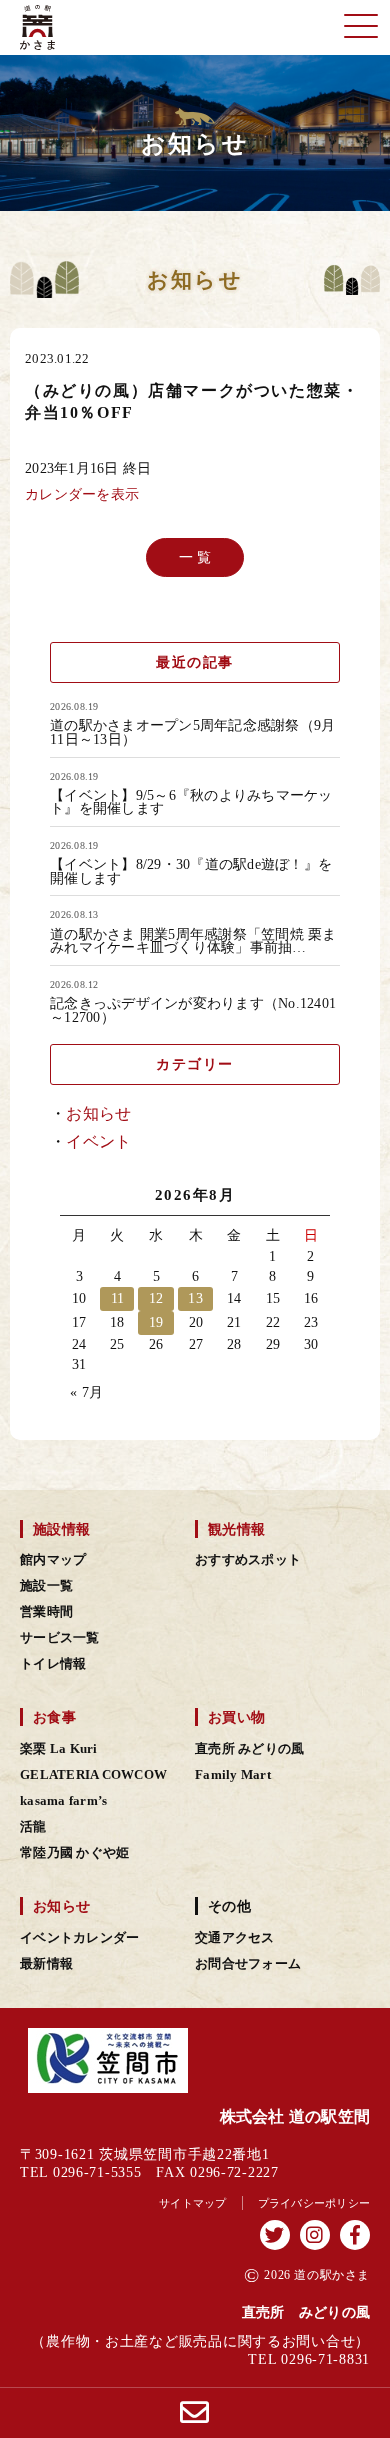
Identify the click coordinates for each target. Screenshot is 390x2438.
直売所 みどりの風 (249, 1749)
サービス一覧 (60, 1638)
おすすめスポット (248, 1560)
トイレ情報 (53, 1664)
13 (195, 1298)
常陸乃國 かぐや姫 (74, 1853)
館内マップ (53, 1560)
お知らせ (98, 1113)
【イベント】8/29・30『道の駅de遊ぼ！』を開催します (191, 871)
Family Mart (233, 1775)
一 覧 (195, 556)
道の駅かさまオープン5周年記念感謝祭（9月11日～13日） (192, 732)
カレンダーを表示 (82, 494)
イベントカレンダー (79, 1938)
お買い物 (236, 1717)
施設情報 (61, 1529)
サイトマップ (193, 2203)
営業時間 (46, 1612)
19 (156, 1322)
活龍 (33, 1827)
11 (118, 1298)
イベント (98, 1141)
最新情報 (46, 1964)
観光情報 (236, 1529)
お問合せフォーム (248, 1964)
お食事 (54, 1717)
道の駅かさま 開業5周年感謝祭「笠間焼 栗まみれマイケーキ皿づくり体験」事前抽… (193, 941)
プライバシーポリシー (314, 2203)
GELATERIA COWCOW (93, 1775)
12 (156, 1298)
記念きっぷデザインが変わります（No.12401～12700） (193, 1010)
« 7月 (86, 1392)
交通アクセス (235, 1938)
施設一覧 (46, 1586)
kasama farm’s (63, 1801)
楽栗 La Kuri (59, 1749)
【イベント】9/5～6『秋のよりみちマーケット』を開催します (191, 802)
